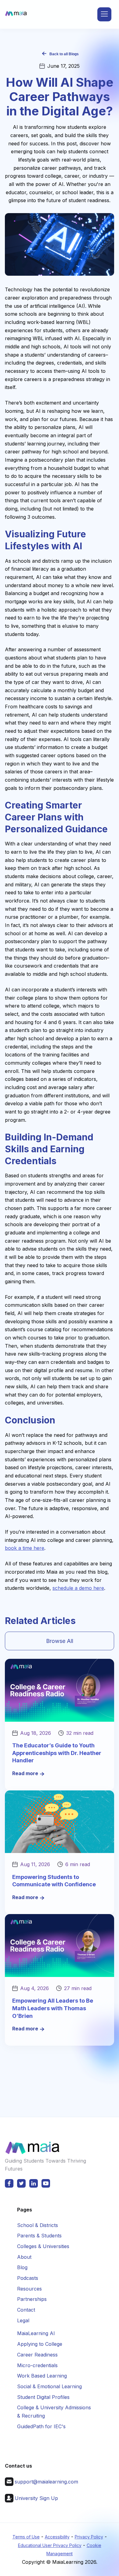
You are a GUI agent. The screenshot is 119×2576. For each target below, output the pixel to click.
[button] (104, 14)
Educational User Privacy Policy (50, 2545)
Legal (23, 2320)
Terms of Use (26, 2537)
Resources (29, 2289)
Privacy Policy (89, 2537)
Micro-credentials (37, 2365)
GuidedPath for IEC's (41, 2426)
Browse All (60, 1641)
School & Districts (38, 2225)
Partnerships (32, 2299)
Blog (22, 2267)
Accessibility (57, 2537)
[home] (16, 15)
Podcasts (28, 2278)
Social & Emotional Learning (49, 2386)
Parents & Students (39, 2236)
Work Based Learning (42, 2376)
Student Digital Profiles (43, 2397)
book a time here (25, 1548)
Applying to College (40, 2344)
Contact (26, 2310)
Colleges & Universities (43, 2246)
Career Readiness (37, 2355)
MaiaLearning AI (36, 2333)
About (24, 2257)
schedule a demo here (78, 1588)
